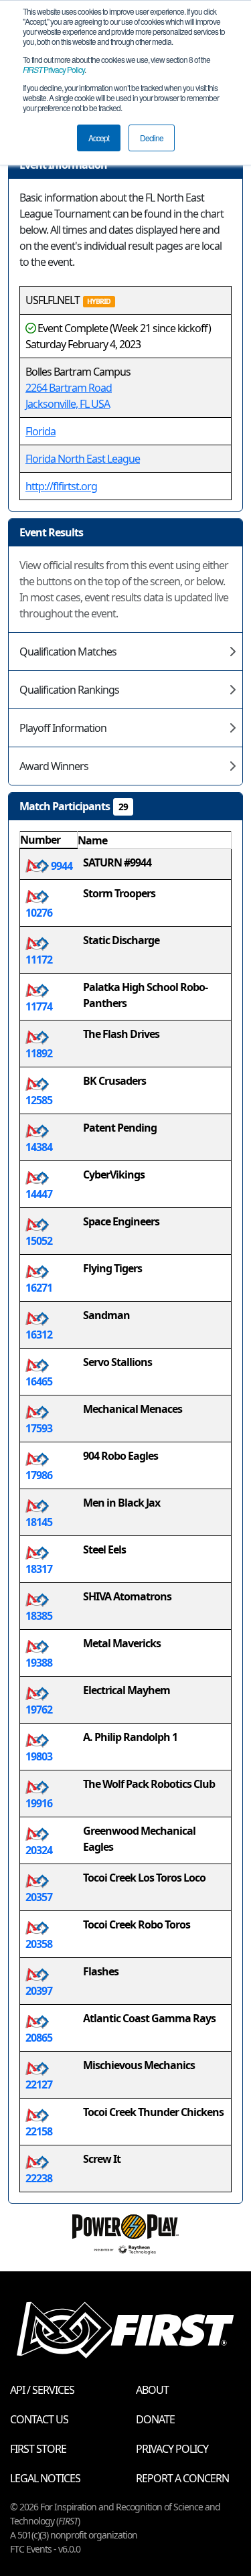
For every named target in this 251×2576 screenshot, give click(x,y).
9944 (61, 866)
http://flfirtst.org (61, 486)
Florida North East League (83, 459)
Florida (40, 431)
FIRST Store (38, 2449)
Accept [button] (99, 138)
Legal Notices (45, 2478)
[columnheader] (49, 840)
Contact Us (39, 2419)
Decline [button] (152, 138)
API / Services (42, 2390)
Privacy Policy (54, 69)
